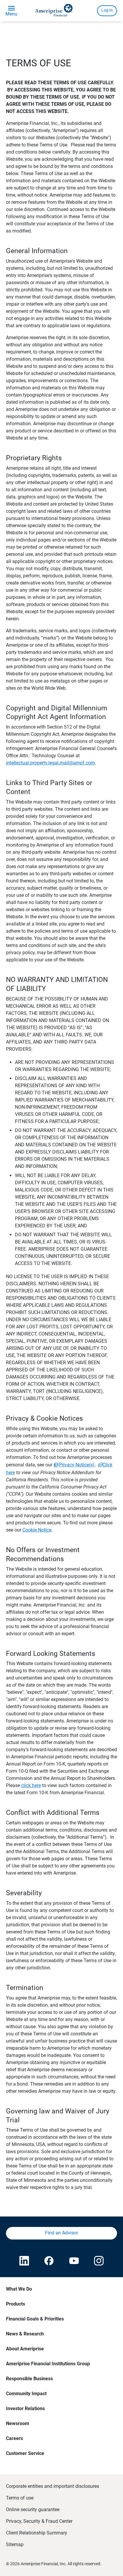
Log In (107, 10)
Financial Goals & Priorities (35, 2319)
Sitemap (15, 2544)
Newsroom (18, 2423)
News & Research (25, 2334)
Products (16, 2304)
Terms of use (20, 2498)
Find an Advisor (61, 2233)
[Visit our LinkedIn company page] (24, 2261)
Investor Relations (25, 2409)
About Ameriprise (25, 2349)
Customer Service (25, 2453)
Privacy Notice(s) (77, 1465)
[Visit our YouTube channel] (74, 2261)
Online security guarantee (33, 2510)
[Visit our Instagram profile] (99, 2261)
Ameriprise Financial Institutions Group (48, 2364)
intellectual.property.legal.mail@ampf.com (50, 763)
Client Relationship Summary (37, 2533)
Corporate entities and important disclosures (53, 2486)
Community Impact (26, 2394)
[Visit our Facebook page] (49, 2261)
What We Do (19, 2289)
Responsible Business (29, 2379)
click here (31, 1785)
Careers (14, 2438)
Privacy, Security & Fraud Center (39, 2521)
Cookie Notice (37, 1530)
